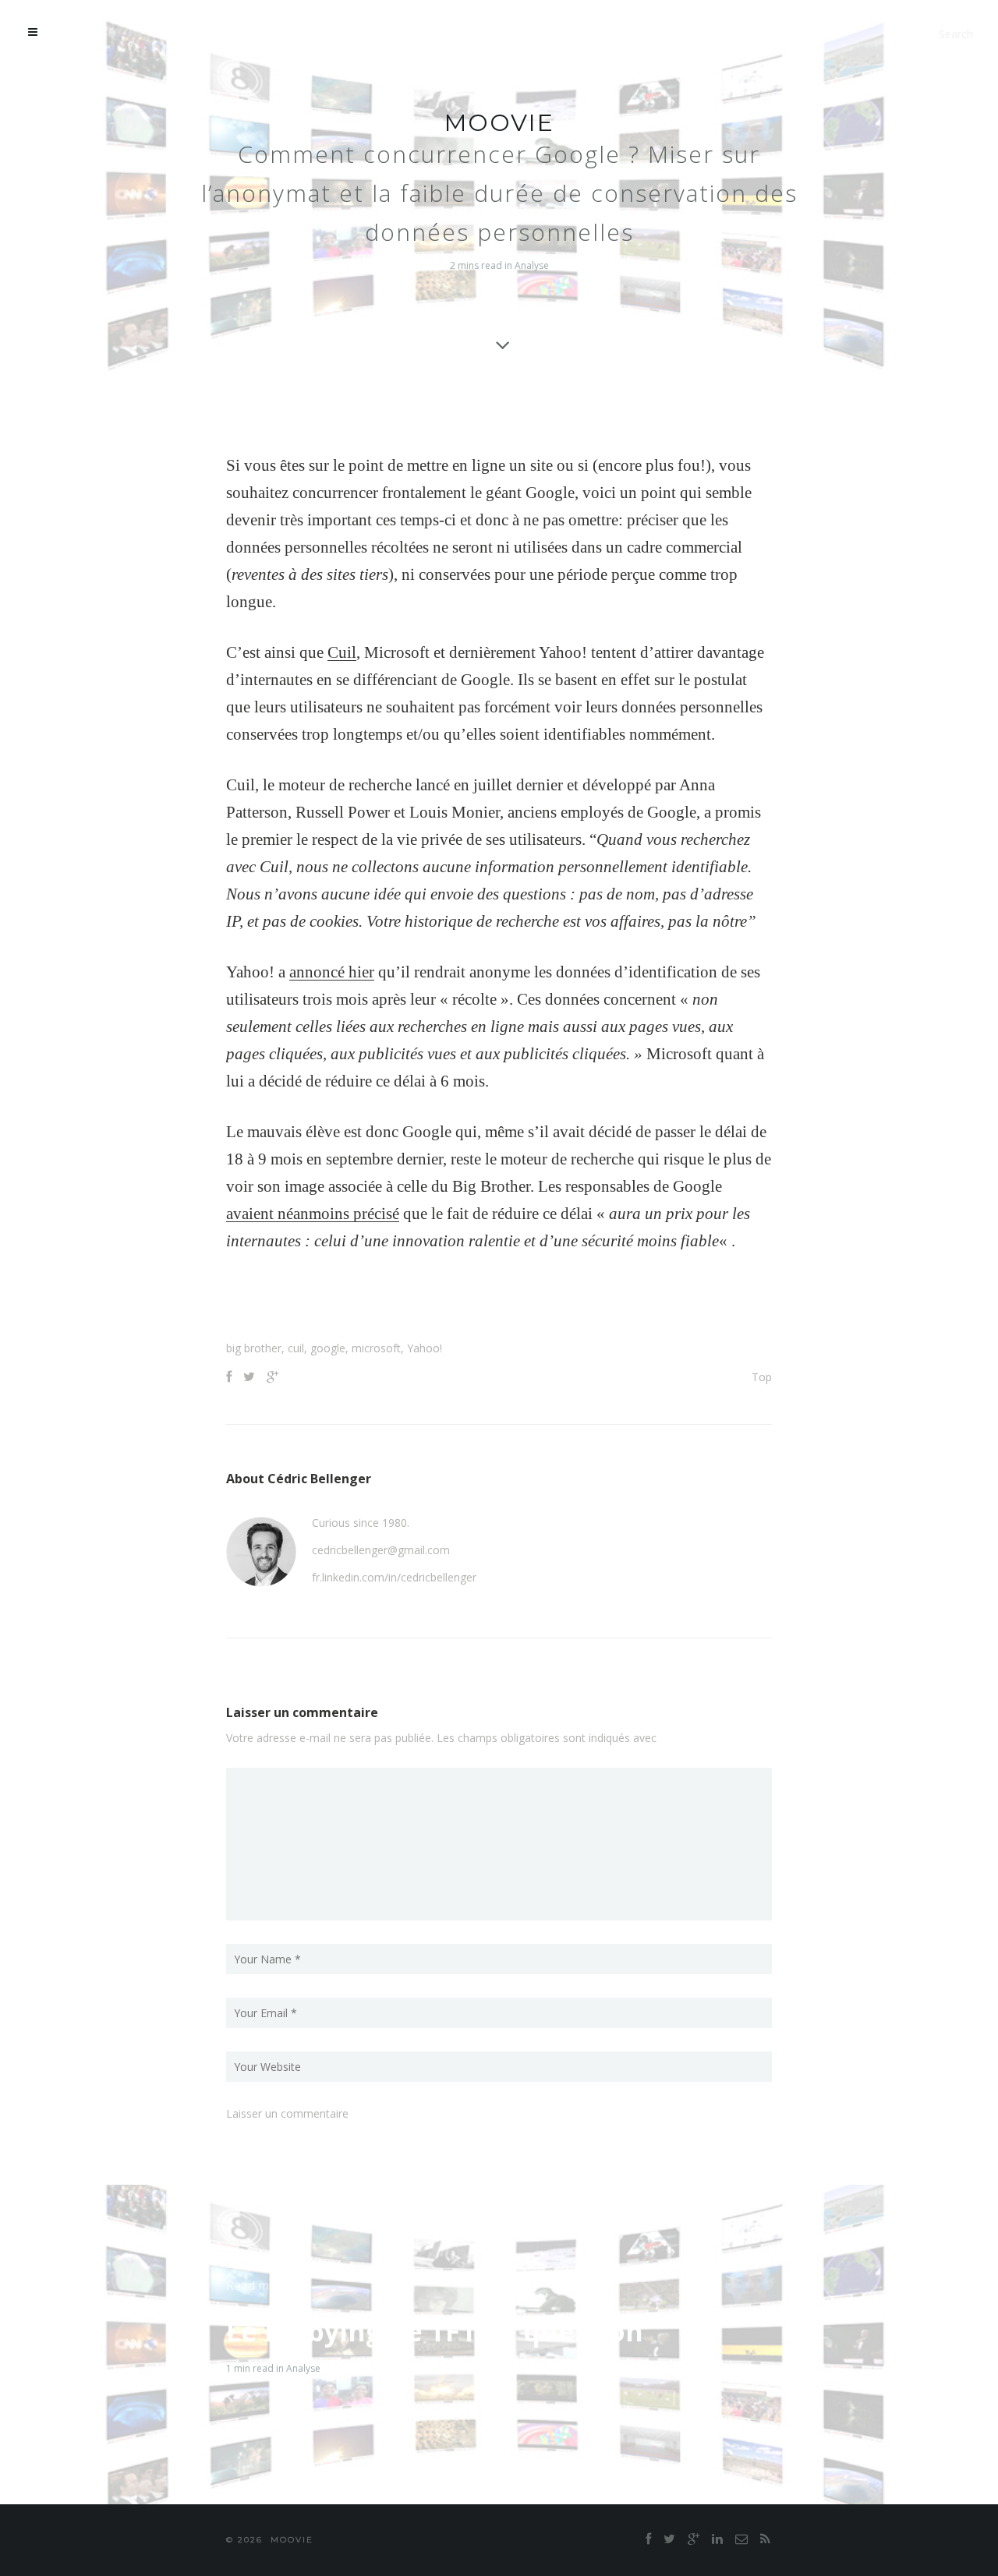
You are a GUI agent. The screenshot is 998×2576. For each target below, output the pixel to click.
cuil (296, 1348)
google (328, 1348)
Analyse (532, 265)
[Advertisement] (499, 1302)
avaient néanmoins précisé (313, 1214)
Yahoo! (425, 1348)
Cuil (342, 652)
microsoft (376, 1348)
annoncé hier (332, 972)
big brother (254, 1348)
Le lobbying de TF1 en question (435, 2331)
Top (762, 1377)
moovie (499, 123)
